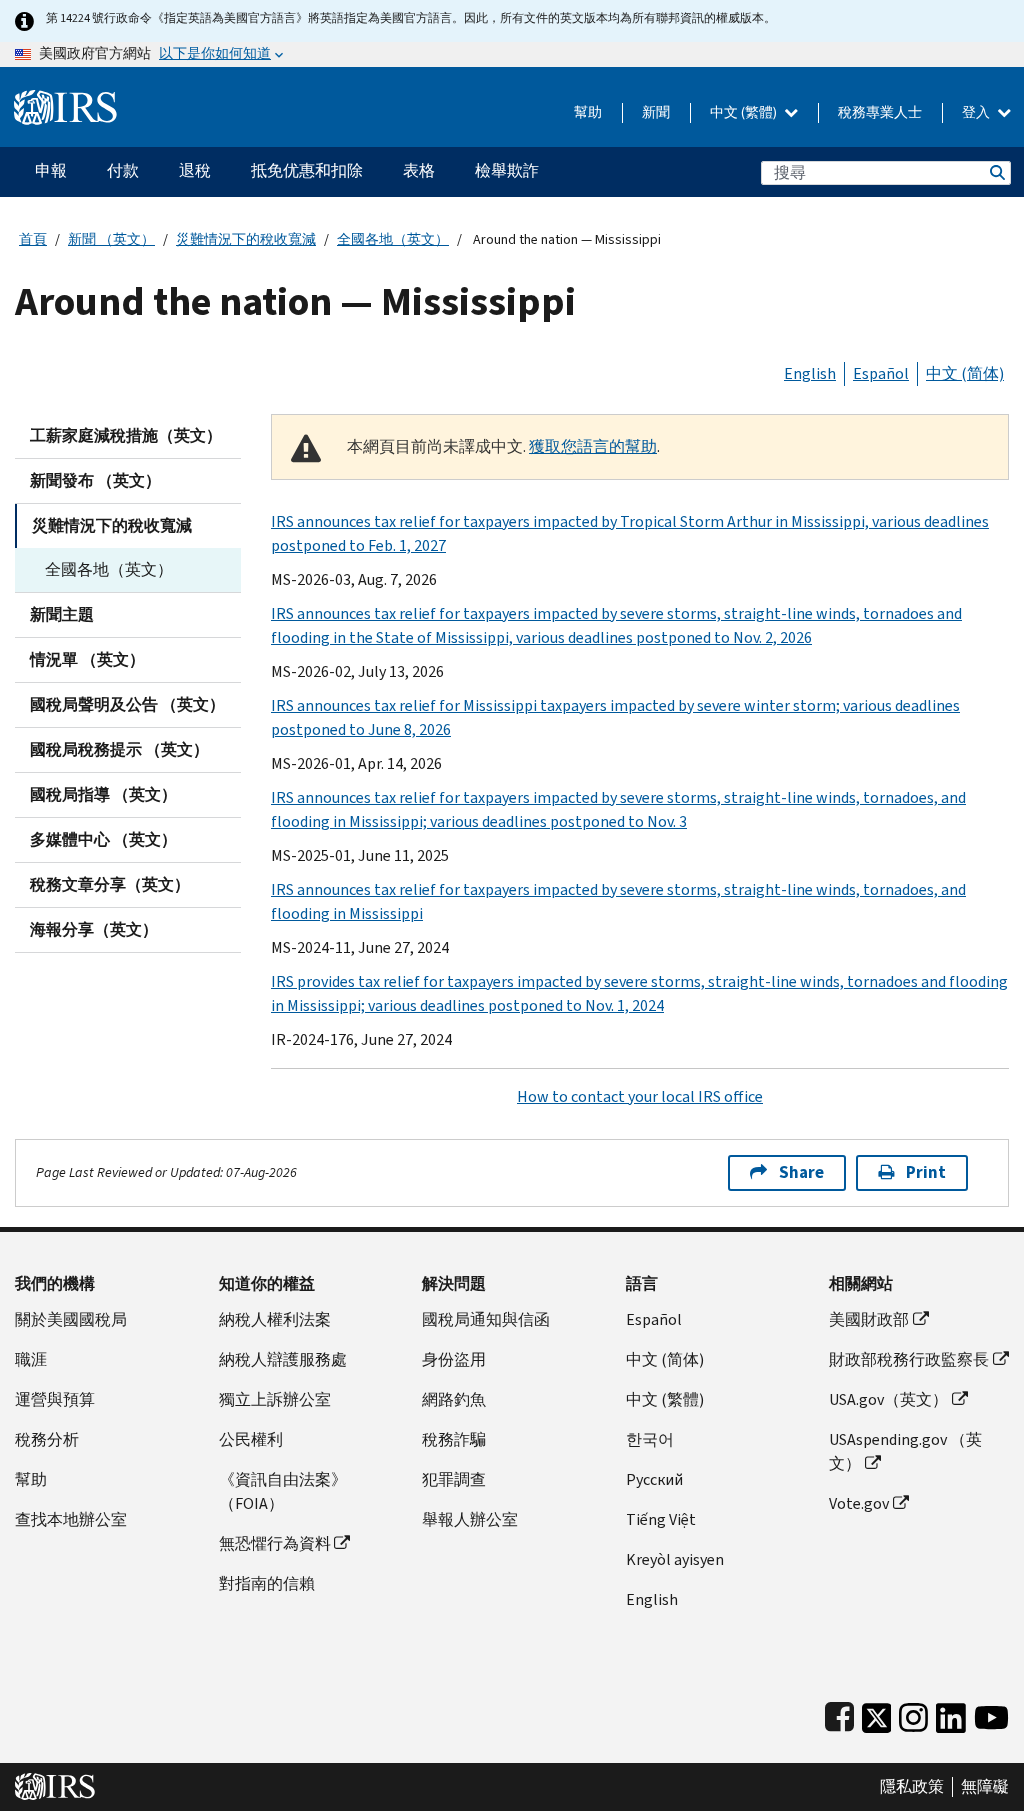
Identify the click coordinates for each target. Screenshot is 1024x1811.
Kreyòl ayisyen (675, 1559)
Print (926, 1172)
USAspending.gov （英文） (905, 1451)
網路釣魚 (454, 1399)
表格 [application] (419, 170)
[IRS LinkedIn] (951, 1713)
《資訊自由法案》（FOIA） (283, 1491)
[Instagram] (913, 1713)
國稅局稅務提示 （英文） (119, 749)
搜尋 (996, 172)
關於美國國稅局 (71, 1319)
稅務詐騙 (454, 1439)
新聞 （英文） (111, 239)
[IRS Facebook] (839, 1713)
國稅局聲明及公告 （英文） (127, 704)
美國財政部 (869, 1319)
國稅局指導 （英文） (103, 794)
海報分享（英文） (94, 929)
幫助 (588, 112)
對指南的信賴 (267, 1583)
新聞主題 (62, 614)
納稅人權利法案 (275, 1319)
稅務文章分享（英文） (110, 884)
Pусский (654, 1479)
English (810, 373)
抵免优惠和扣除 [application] (307, 170)
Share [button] (801, 1172)
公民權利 (251, 1439)
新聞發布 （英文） (95, 480)
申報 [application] (51, 170)
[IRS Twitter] (877, 1713)
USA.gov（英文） (888, 1399)
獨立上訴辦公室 (275, 1399)
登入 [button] (977, 112)
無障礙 (985, 1787)
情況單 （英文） (87, 659)
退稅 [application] (195, 170)
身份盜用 (454, 1359)
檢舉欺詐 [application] (507, 170)
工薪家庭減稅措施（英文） (126, 435)
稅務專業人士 (880, 112)
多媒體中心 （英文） (103, 839)
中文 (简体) (965, 373)
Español (881, 373)
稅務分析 (47, 1439)
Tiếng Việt (661, 1519)
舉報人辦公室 (470, 1519)
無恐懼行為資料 (275, 1543)
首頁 (33, 239)
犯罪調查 (454, 1479)
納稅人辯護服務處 (283, 1359)
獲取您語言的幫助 (593, 446)
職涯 (31, 1359)
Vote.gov (859, 1503)
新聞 (656, 112)
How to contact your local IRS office (640, 1096)
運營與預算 (55, 1399)
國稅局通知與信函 (486, 1319)
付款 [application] (123, 170)
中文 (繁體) (745, 112)
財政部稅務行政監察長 (909, 1359)
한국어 (650, 1439)
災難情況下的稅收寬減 (246, 239)
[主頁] (65, 99)
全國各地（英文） (393, 239)
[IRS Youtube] (991, 1713)
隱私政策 (912, 1787)
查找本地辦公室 (71, 1519)
